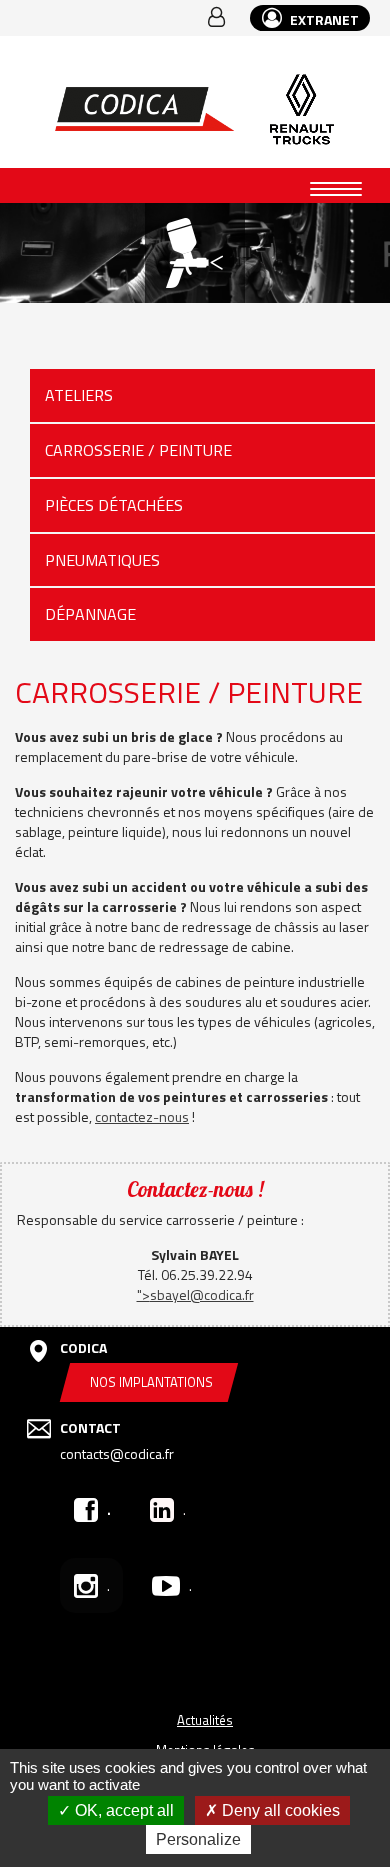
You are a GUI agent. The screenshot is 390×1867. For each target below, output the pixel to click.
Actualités (205, 1720)
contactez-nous (142, 1116)
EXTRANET (323, 19)
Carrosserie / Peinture (138, 450)
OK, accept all (122, 1810)
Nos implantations (151, 1382)
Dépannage (90, 614)
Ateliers (79, 395)
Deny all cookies (279, 1810)
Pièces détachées (114, 505)
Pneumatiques (102, 560)
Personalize (198, 1839)
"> (195, 1294)
